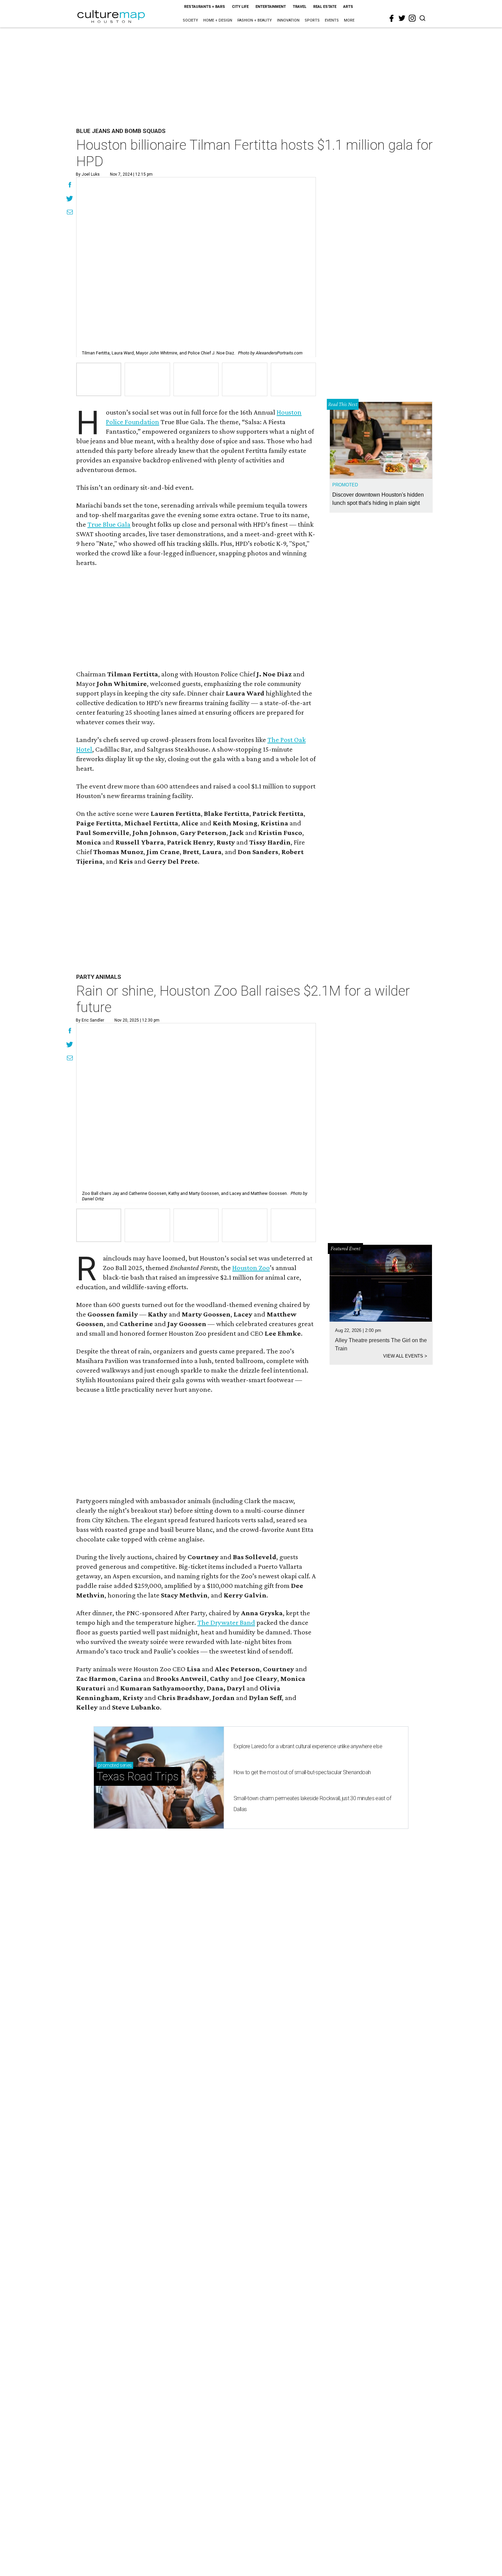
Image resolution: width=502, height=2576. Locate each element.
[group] (99, 379)
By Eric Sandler (90, 1020)
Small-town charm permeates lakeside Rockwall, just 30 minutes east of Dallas (312, 1804)
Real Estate (325, 7)
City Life (240, 7)
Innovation (288, 20)
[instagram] (412, 18)
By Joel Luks (88, 174)
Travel (299, 7)
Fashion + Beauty (255, 20)
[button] (99, 1225)
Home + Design (218, 20)
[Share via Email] (70, 213)
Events (332, 20)
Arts (348, 7)
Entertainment (271, 7)
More (349, 20)
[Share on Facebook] (70, 186)
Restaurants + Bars (205, 7)
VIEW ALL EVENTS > (405, 1356)
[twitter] (402, 18)
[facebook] (392, 18)
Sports (312, 20)
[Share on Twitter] (70, 199)
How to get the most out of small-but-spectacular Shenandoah (302, 1772)
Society (190, 20)
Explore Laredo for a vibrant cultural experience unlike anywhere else (308, 1746)
